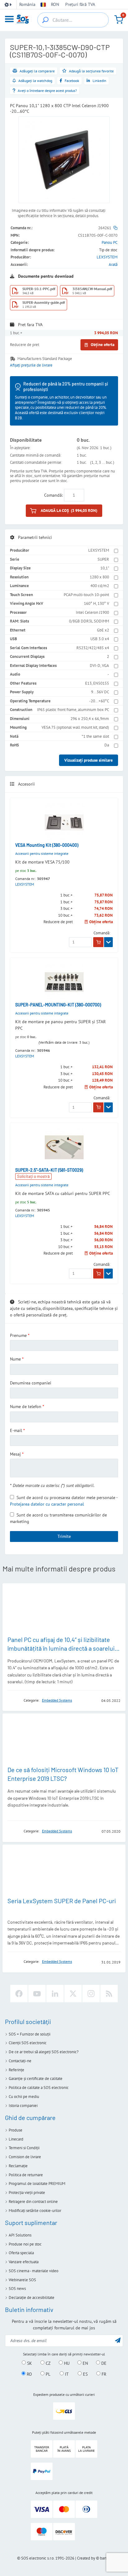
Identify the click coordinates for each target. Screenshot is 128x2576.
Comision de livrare (25, 2157)
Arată (113, 264)
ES (85, 2374)
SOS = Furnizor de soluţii (30, 2034)
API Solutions (20, 2235)
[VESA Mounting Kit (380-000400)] (64, 822)
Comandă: (53, 495)
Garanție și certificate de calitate (36, 2079)
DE (103, 2363)
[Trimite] (118, 2340)
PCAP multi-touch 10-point (86, 595)
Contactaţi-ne (20, 2061)
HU (66, 2363)
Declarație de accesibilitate (32, 2298)
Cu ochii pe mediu (24, 2097)
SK (29, 2363)
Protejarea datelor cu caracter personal (47, 1504)
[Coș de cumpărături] (119, 20)
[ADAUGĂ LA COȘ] (98, 942)
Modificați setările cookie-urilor (35, 2211)
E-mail (16, 1430)
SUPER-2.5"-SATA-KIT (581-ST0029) (49, 1170)
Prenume (18, 1335)
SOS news (17, 2289)
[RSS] (109, 1994)
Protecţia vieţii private (27, 2193)
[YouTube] (37, 1994)
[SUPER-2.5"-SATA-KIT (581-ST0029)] (64, 1147)
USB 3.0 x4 (100, 639)
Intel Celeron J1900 (92, 612)
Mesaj (15, 1454)
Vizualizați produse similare (89, 760)
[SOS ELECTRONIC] (14, 1831)
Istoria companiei (23, 2106)
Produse (16, 2130)
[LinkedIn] (55, 1994)
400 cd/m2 (100, 586)
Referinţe (16, 2070)
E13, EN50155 (97, 683)
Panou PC (110, 242)
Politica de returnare (26, 2175)
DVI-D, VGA (99, 666)
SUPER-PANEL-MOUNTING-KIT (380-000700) (58, 1005)
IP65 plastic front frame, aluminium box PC (73, 710)
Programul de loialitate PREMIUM (37, 2184)
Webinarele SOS (22, 2280)
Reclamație (18, 2166)
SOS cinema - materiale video (34, 2271)
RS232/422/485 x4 (93, 648)
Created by (86, 2558)
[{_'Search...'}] (45, 20)
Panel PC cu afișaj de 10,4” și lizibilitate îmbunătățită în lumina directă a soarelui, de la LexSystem (62, 1648)
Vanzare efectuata (24, 2262)
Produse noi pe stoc (25, 2244)
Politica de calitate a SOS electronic (39, 2088)
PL (47, 2374)
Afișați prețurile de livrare (31, 365)
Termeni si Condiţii (24, 2148)
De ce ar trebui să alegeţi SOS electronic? (44, 2052)
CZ (48, 2363)
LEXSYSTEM (107, 257)
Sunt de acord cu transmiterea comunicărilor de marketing (58, 1518)
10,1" (105, 568)
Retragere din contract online (33, 2202)
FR (103, 2374)
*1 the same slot (95, 736)
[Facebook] (19, 1994)
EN (85, 2363)
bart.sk (105, 2558)
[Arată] (108, 942)
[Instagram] (91, 1994)
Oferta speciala (21, 2253)
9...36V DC (100, 692)
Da (107, 745)
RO (29, 2374)
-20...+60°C (99, 701)
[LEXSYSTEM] (14, 1700)
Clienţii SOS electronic (28, 2043)
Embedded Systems (57, 1700)
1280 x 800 (99, 577)
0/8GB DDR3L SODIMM (89, 621)
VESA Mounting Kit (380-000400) (47, 845)
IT (66, 2374)
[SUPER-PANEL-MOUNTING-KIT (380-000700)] (64, 982)
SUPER (103, 559)
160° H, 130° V (96, 603)
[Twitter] (73, 1994)
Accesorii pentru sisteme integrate (42, 853)
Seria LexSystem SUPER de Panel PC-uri (62, 1901)
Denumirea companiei (31, 1383)
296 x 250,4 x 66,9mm (90, 719)
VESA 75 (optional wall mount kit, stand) (75, 727)
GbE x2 (103, 630)
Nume (15, 1359)
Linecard (16, 2139)
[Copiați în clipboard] (115, 228)
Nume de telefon (26, 1407)
